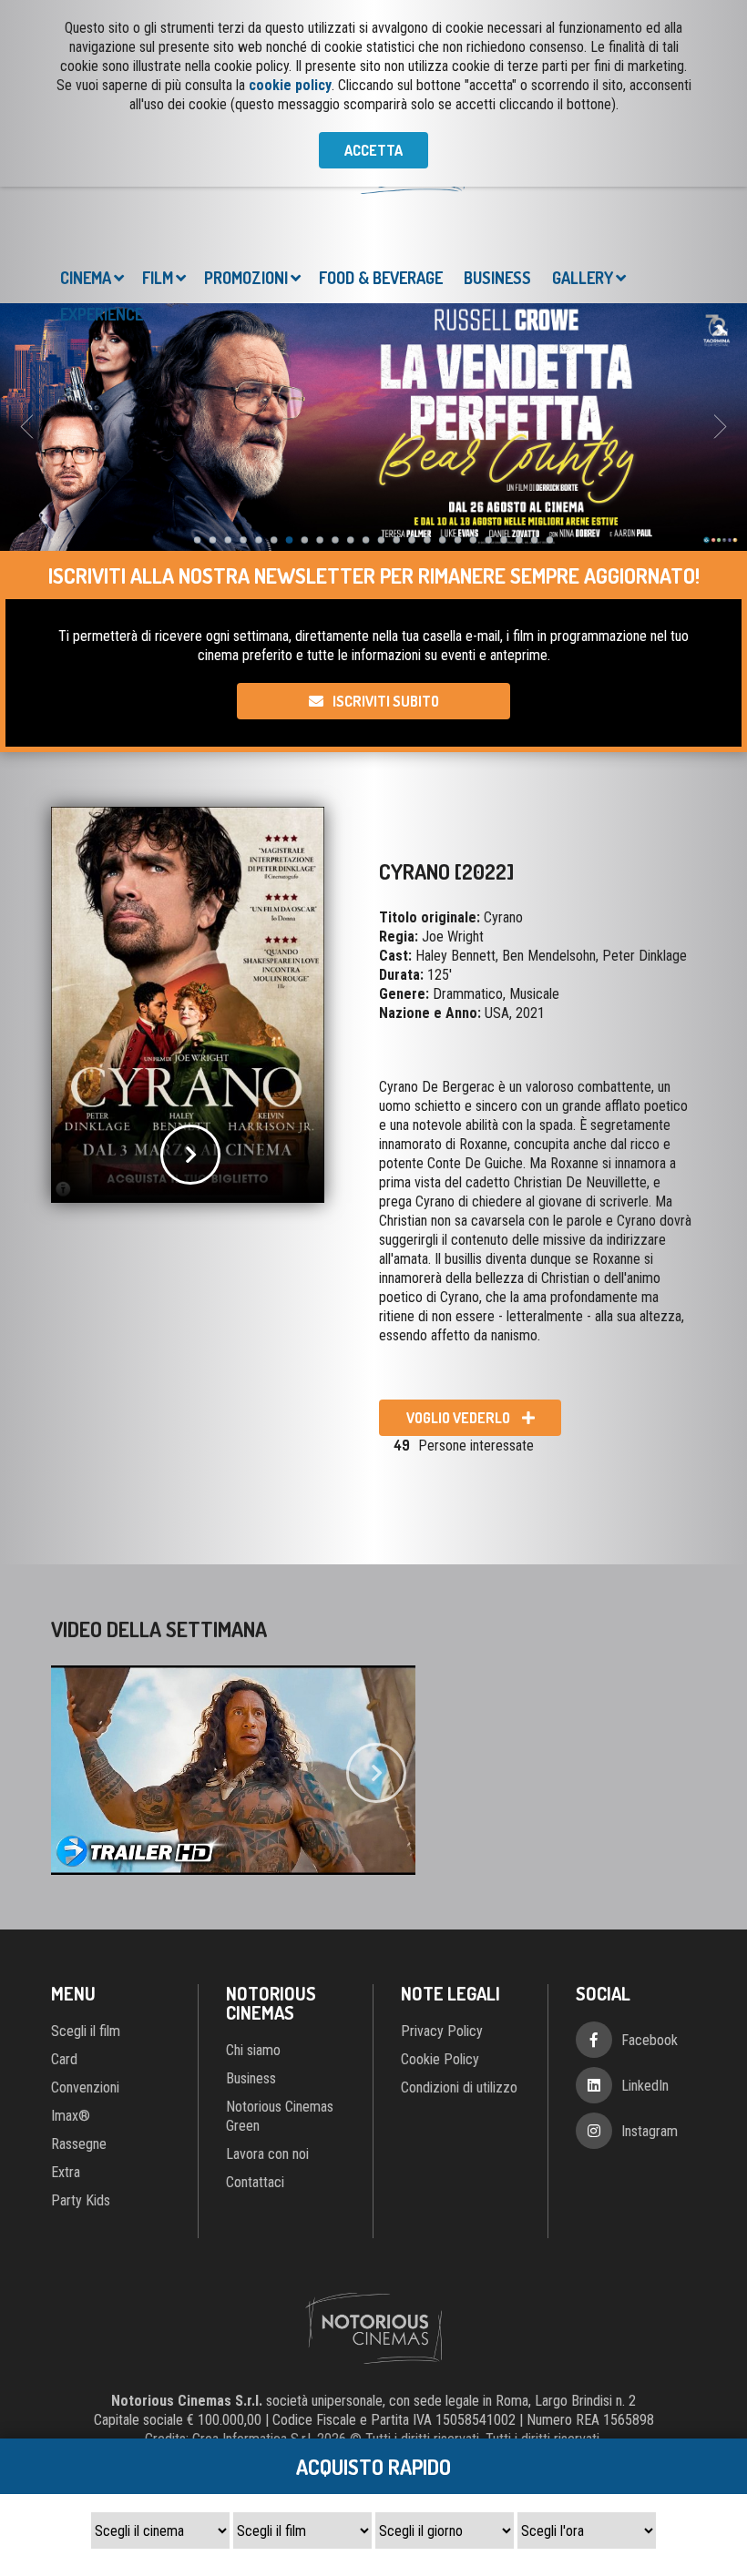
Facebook (650, 1959)
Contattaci (255, 2101)
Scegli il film (86, 1950)
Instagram (650, 2050)
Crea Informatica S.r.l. (253, 2358)
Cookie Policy (440, 1978)
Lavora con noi (267, 2073)
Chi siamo (253, 1969)
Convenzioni (85, 2006)
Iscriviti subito (386, 620)
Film (158, 197)
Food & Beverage (381, 197)
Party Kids (81, 2119)
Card (64, 1978)
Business (497, 197)
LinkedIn (645, 2005)
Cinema (86, 197)
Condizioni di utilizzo (459, 2006)
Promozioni (246, 197)
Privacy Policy (442, 1950)
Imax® (71, 2035)
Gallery (583, 197)
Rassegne (79, 2063)
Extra (66, 2091)
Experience (102, 233)
